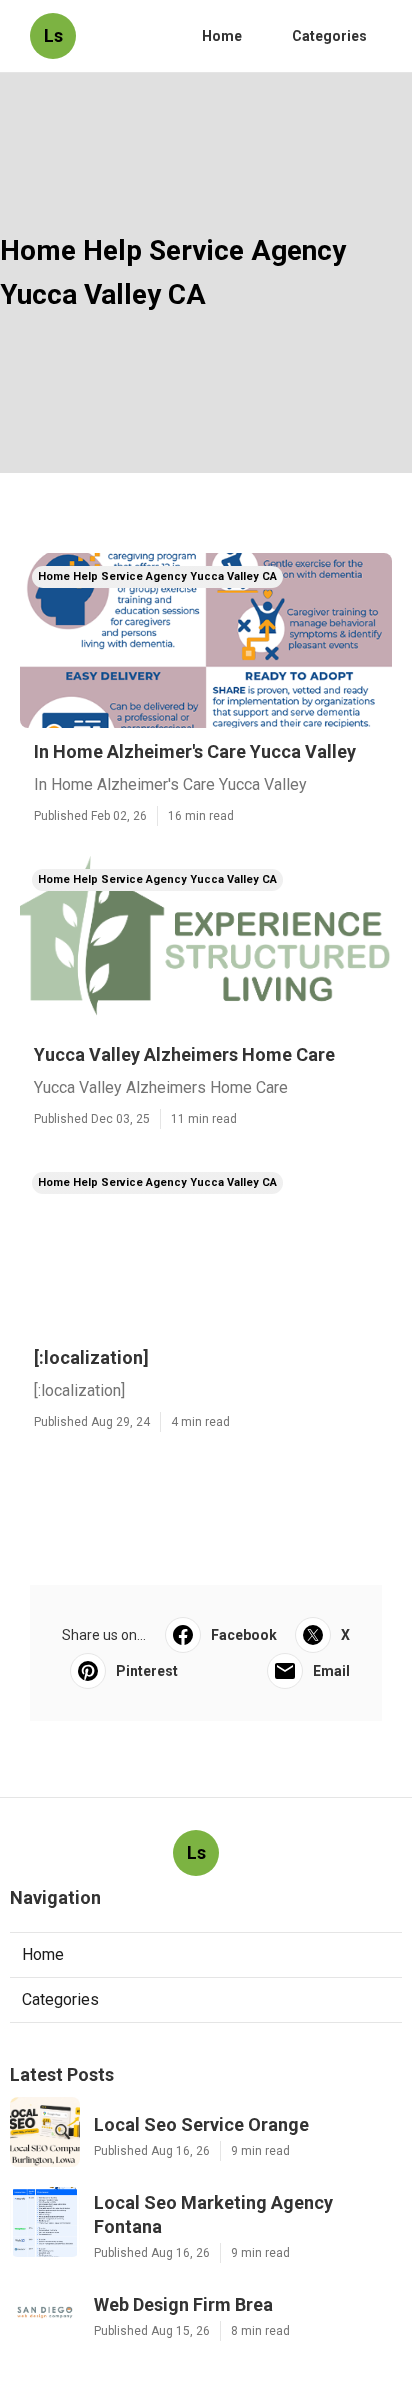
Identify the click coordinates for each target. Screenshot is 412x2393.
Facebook (244, 1635)
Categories (329, 36)
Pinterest (147, 1671)
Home (222, 36)
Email (331, 1671)
